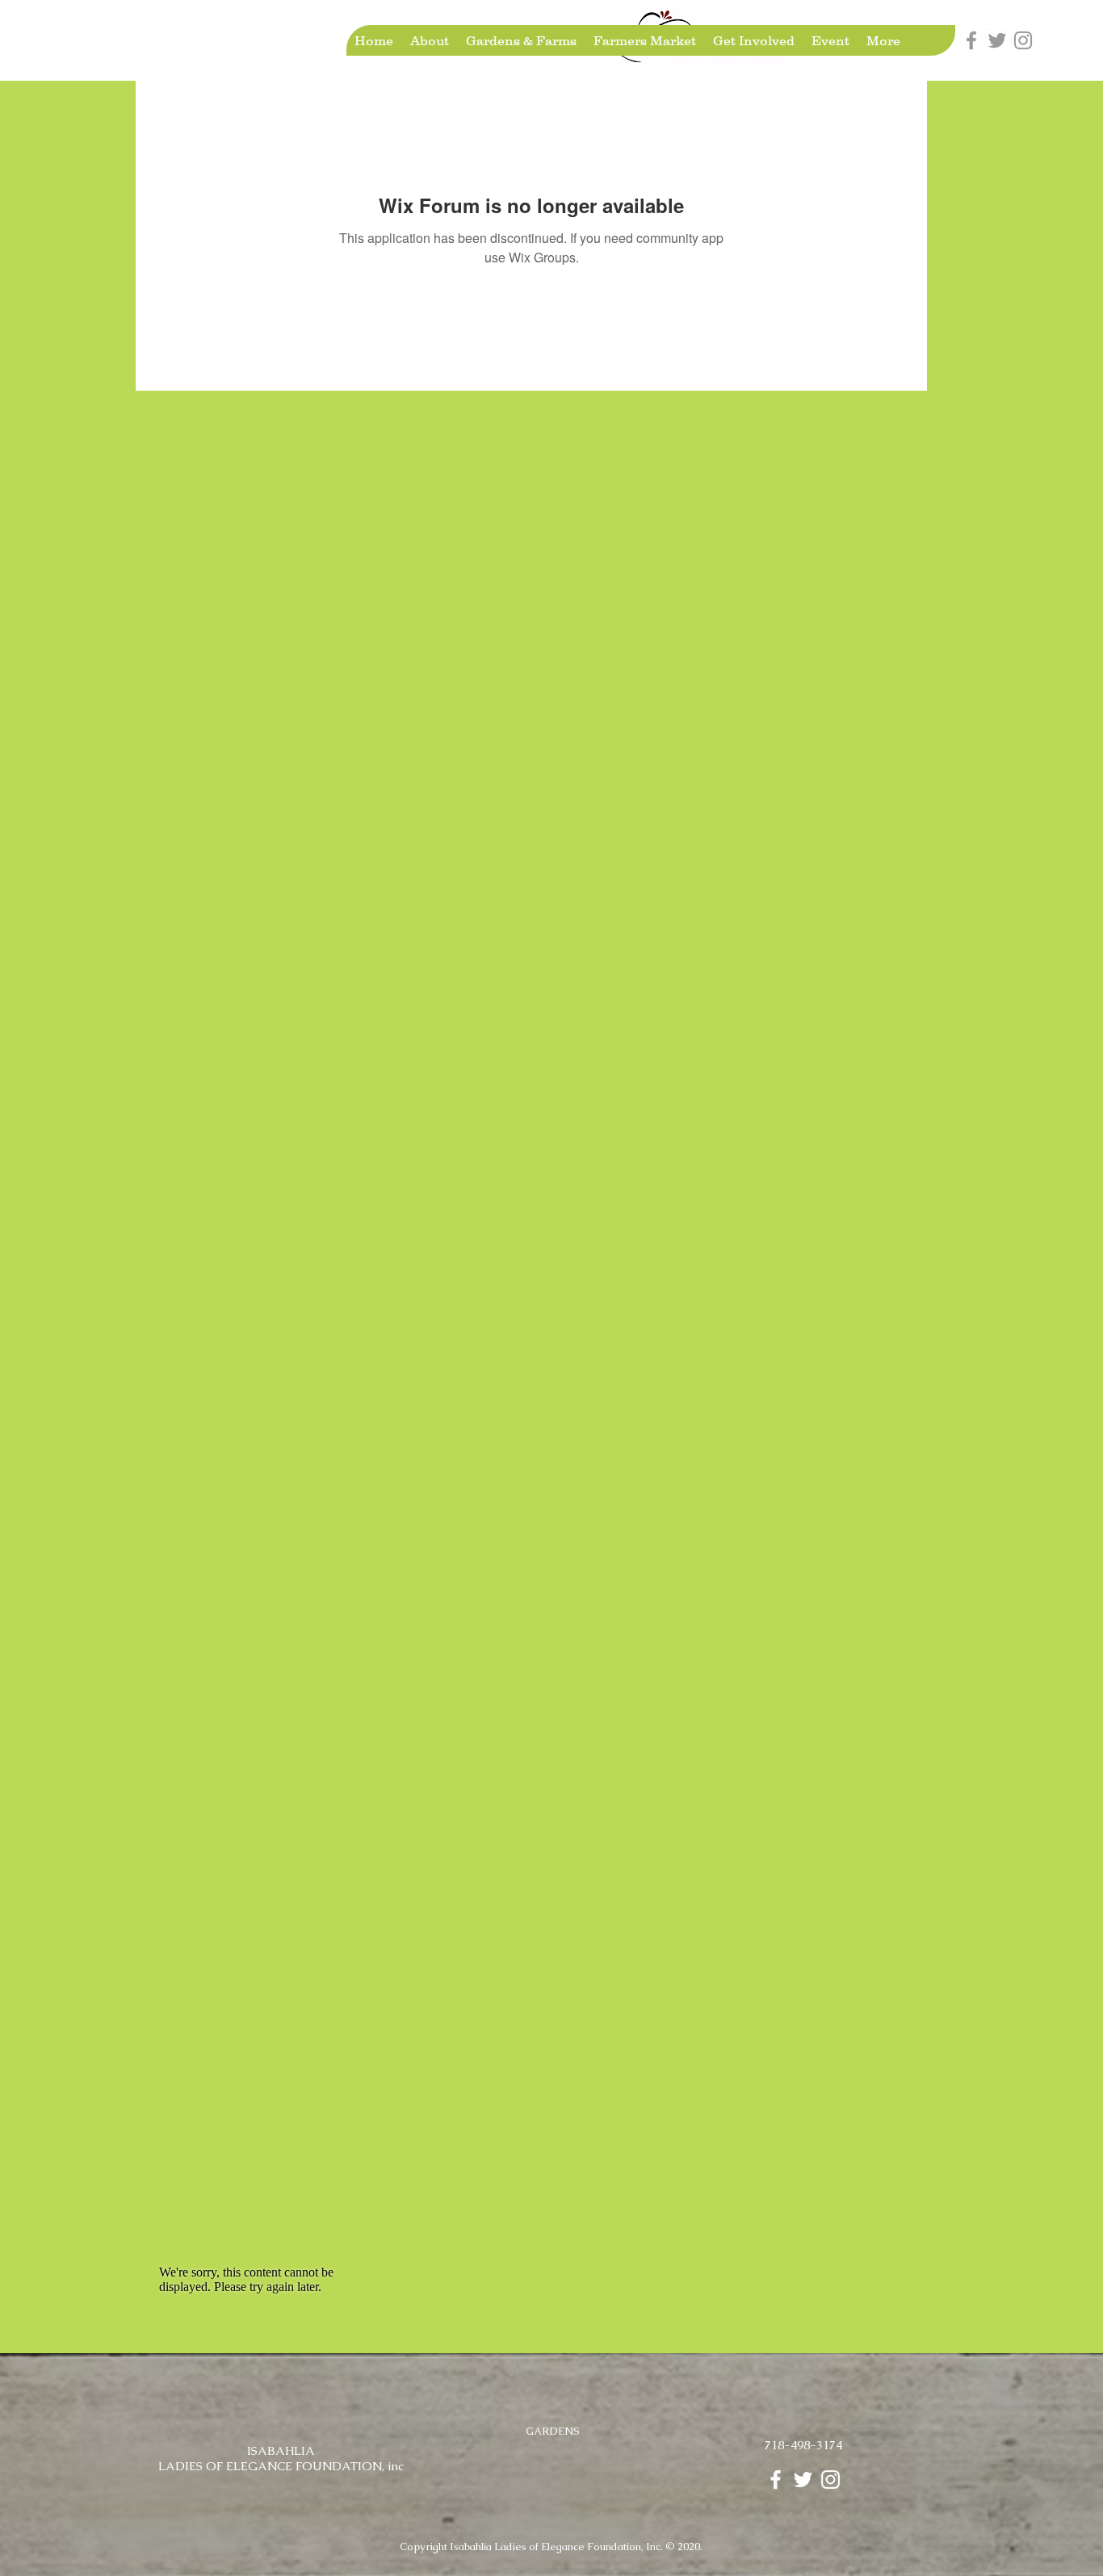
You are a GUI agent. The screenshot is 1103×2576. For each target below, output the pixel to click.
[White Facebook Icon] (776, 2480)
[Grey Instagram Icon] (1023, 40)
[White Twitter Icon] (803, 2480)
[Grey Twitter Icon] (997, 40)
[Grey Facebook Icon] (971, 40)
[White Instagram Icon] (830, 2480)
